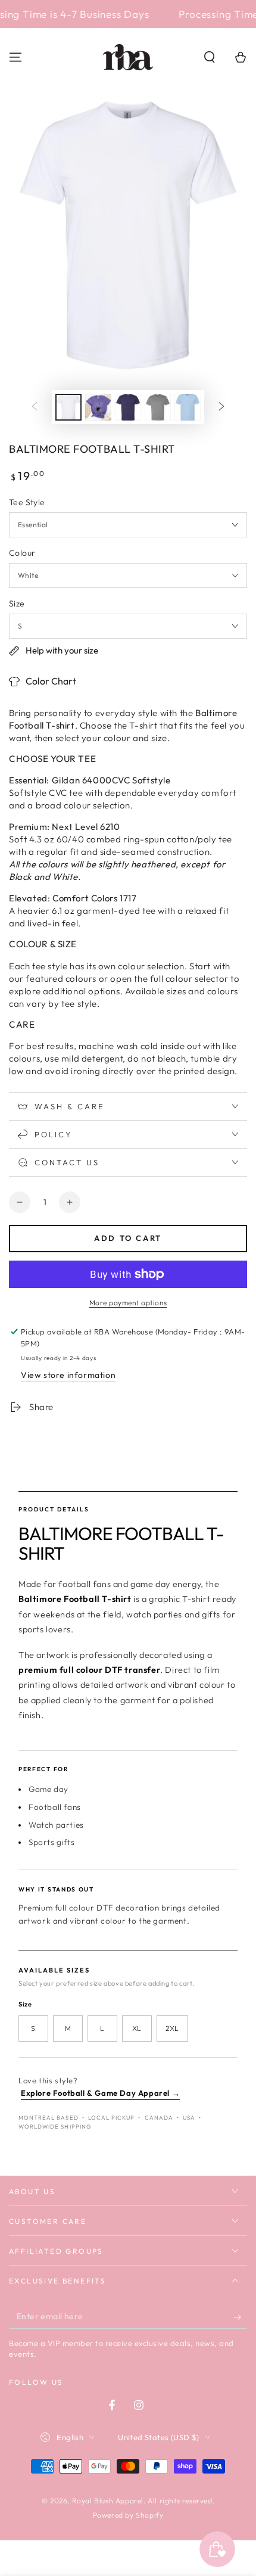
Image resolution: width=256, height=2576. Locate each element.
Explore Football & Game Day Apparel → (100, 2093)
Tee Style (27, 502)
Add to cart (128, 1238)
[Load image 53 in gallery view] (158, 407)
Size (17, 603)
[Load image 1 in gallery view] (68, 407)
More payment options (128, 1303)
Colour (22, 553)
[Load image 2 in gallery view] (98, 407)
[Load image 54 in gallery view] (188, 407)
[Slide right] (221, 407)
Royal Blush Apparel (108, 2501)
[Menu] (15, 57)
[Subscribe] (240, 2317)
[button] (210, 57)
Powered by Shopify (128, 2515)
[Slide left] (35, 407)
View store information (68, 1375)
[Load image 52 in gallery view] (128, 407)
